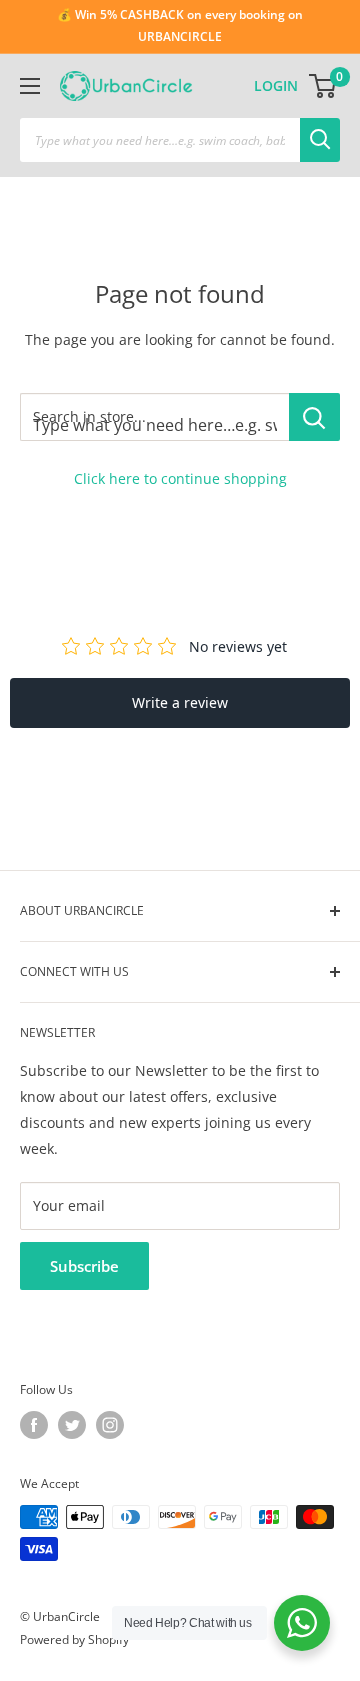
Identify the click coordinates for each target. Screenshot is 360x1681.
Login (276, 85)
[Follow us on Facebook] (34, 1425)
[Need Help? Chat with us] (302, 1623)
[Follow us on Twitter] (72, 1425)
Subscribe (84, 1266)
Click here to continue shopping (180, 478)
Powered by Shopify (74, 1639)
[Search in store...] (314, 417)
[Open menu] (30, 86)
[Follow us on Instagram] (110, 1425)
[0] (323, 86)
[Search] (320, 140)
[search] (160, 140)
